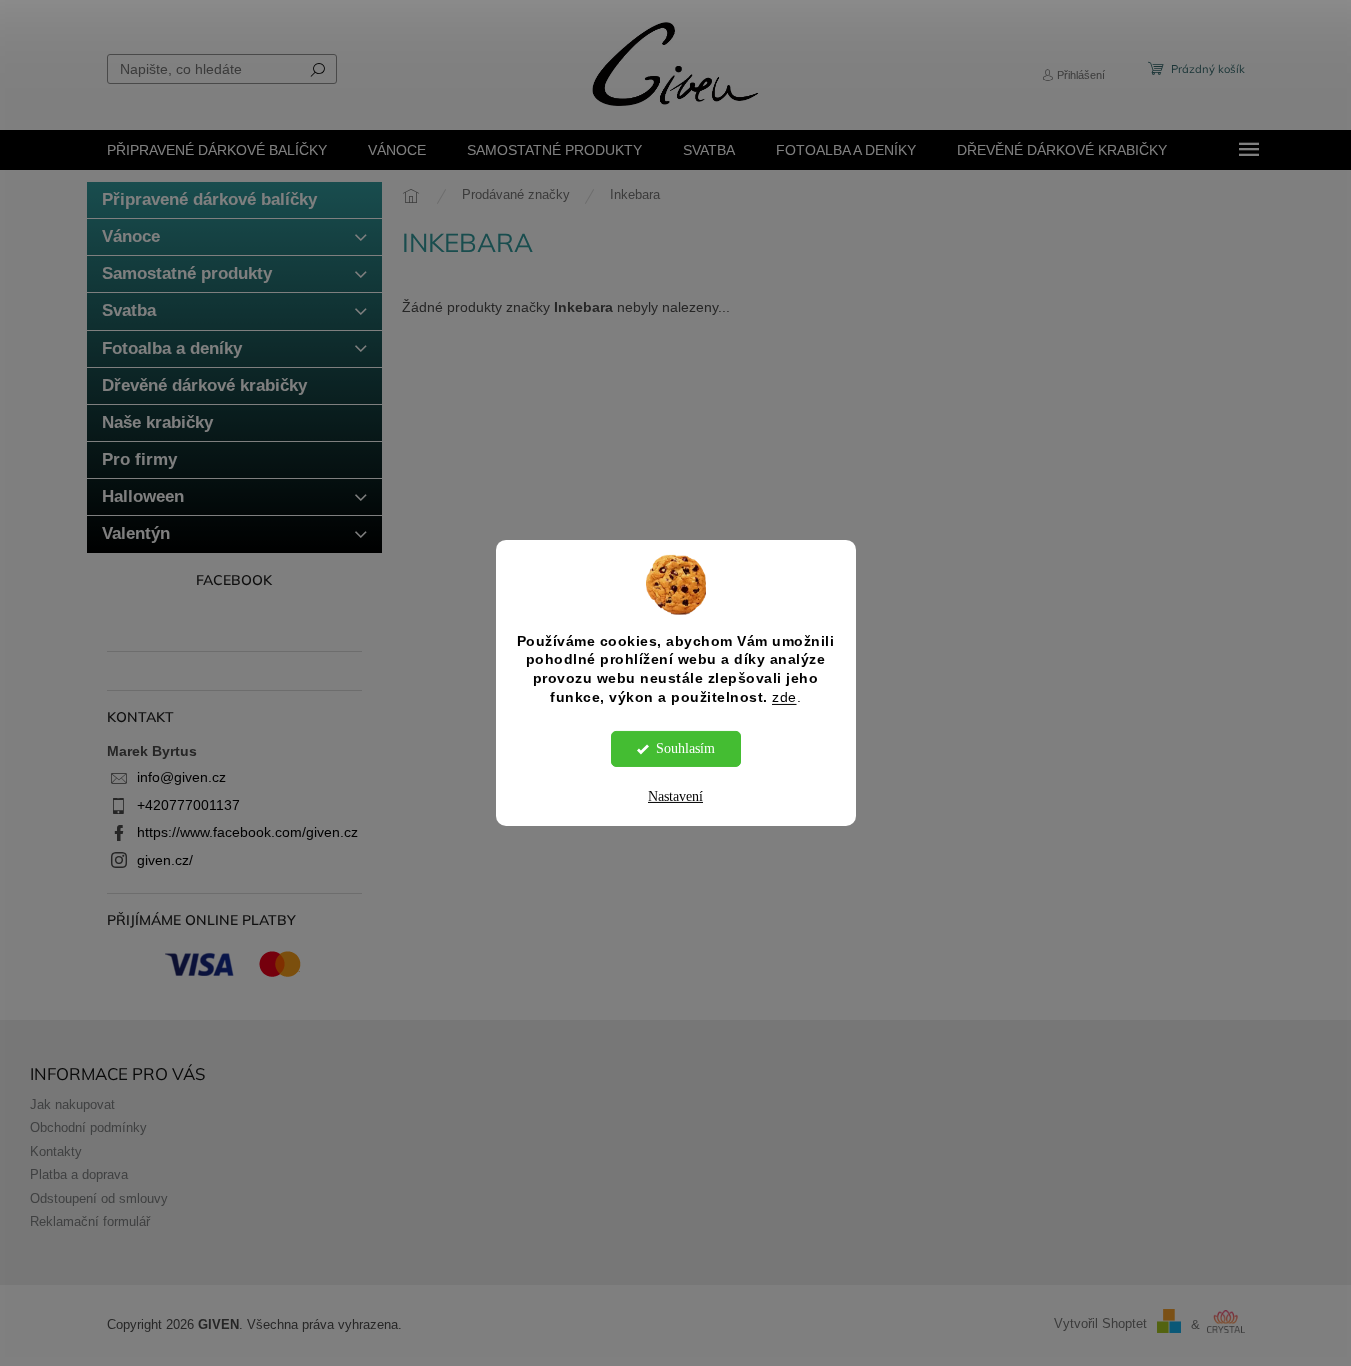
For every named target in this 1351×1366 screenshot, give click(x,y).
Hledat (318, 69)
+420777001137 (188, 805)
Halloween (143, 496)
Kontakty (56, 1152)
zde (784, 697)
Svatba (129, 310)
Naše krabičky (157, 422)
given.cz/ (165, 860)
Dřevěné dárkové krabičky (204, 385)
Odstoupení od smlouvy (99, 1199)
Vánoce (131, 236)
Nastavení (675, 796)
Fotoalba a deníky (172, 348)
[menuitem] (217, 150)
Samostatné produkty (187, 273)
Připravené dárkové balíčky (209, 199)
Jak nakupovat (72, 1105)
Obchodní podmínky (88, 1128)
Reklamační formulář (90, 1222)
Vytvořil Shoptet (1100, 1325)
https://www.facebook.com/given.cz (247, 832)
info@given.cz (181, 777)
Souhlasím (685, 748)
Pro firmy (139, 459)
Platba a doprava (79, 1175)
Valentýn (136, 533)
